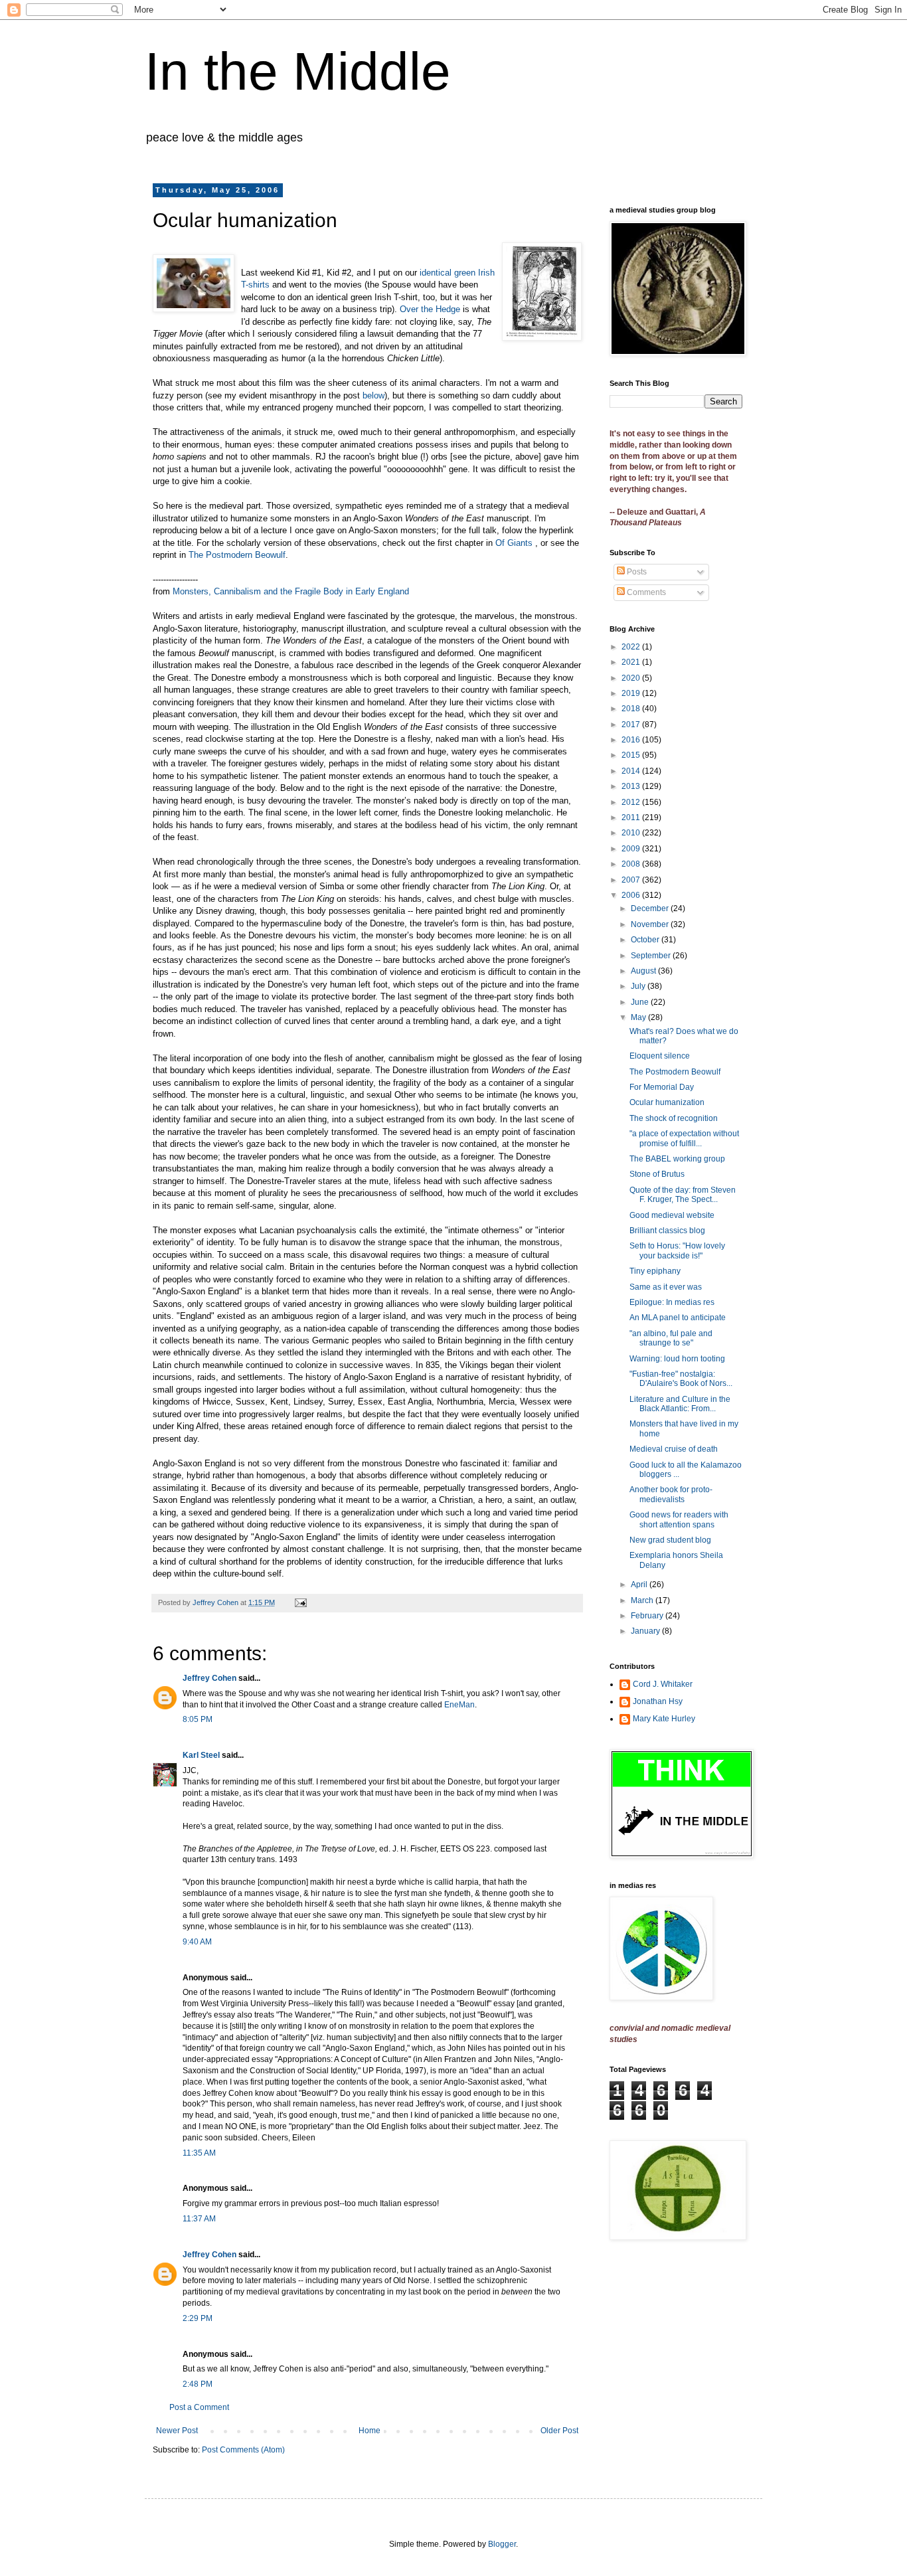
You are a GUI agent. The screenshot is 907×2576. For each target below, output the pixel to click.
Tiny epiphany (655, 1271)
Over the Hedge (430, 309)
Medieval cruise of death (674, 1449)
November (651, 924)
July (639, 986)
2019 (632, 693)
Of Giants (515, 543)
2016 (632, 740)
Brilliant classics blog (667, 1231)
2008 (632, 864)
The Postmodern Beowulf (237, 555)
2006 (632, 895)
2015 (632, 755)
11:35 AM (199, 2153)
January (646, 1631)
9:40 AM (197, 1942)
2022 (632, 647)
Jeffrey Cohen (209, 1678)
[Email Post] (300, 1602)
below (373, 395)
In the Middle (298, 71)
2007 (632, 880)
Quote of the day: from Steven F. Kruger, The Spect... (683, 1195)
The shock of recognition (674, 1118)
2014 (632, 771)
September (652, 956)
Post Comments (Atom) (243, 2450)
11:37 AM (199, 2219)
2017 (632, 725)
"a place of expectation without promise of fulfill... (684, 1138)
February (648, 1616)
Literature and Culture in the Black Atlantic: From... (680, 1404)
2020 (632, 678)
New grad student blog (670, 1540)
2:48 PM (198, 2384)
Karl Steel (201, 1755)
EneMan (459, 1705)
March (643, 1600)
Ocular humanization (667, 1102)
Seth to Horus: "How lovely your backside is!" (677, 1250)
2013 (632, 786)
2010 (632, 833)
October (646, 940)
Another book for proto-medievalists (671, 1494)
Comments (645, 592)
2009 (632, 849)
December (651, 908)
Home (370, 2431)
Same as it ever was (666, 1287)
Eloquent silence (660, 1056)
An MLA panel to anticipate (678, 1318)
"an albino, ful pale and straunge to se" (671, 1338)
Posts (636, 572)
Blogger (502, 2544)
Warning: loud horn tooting (677, 1359)
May (639, 1017)
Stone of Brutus (657, 1174)
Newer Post (177, 2431)
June (641, 1002)
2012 (632, 802)
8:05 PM (198, 1719)
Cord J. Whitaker (663, 1684)
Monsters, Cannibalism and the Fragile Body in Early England (291, 591)
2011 (632, 817)
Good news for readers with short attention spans (679, 1519)
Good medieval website (672, 1215)
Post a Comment (199, 2407)
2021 (632, 662)
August (644, 971)
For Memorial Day (662, 1087)
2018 (632, 709)
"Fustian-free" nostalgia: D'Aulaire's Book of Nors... (681, 1379)
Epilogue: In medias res (672, 1302)
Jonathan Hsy (658, 1701)
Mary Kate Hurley (664, 1719)
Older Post (559, 2431)
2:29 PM (198, 2318)
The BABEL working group (677, 1159)
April (640, 1585)
